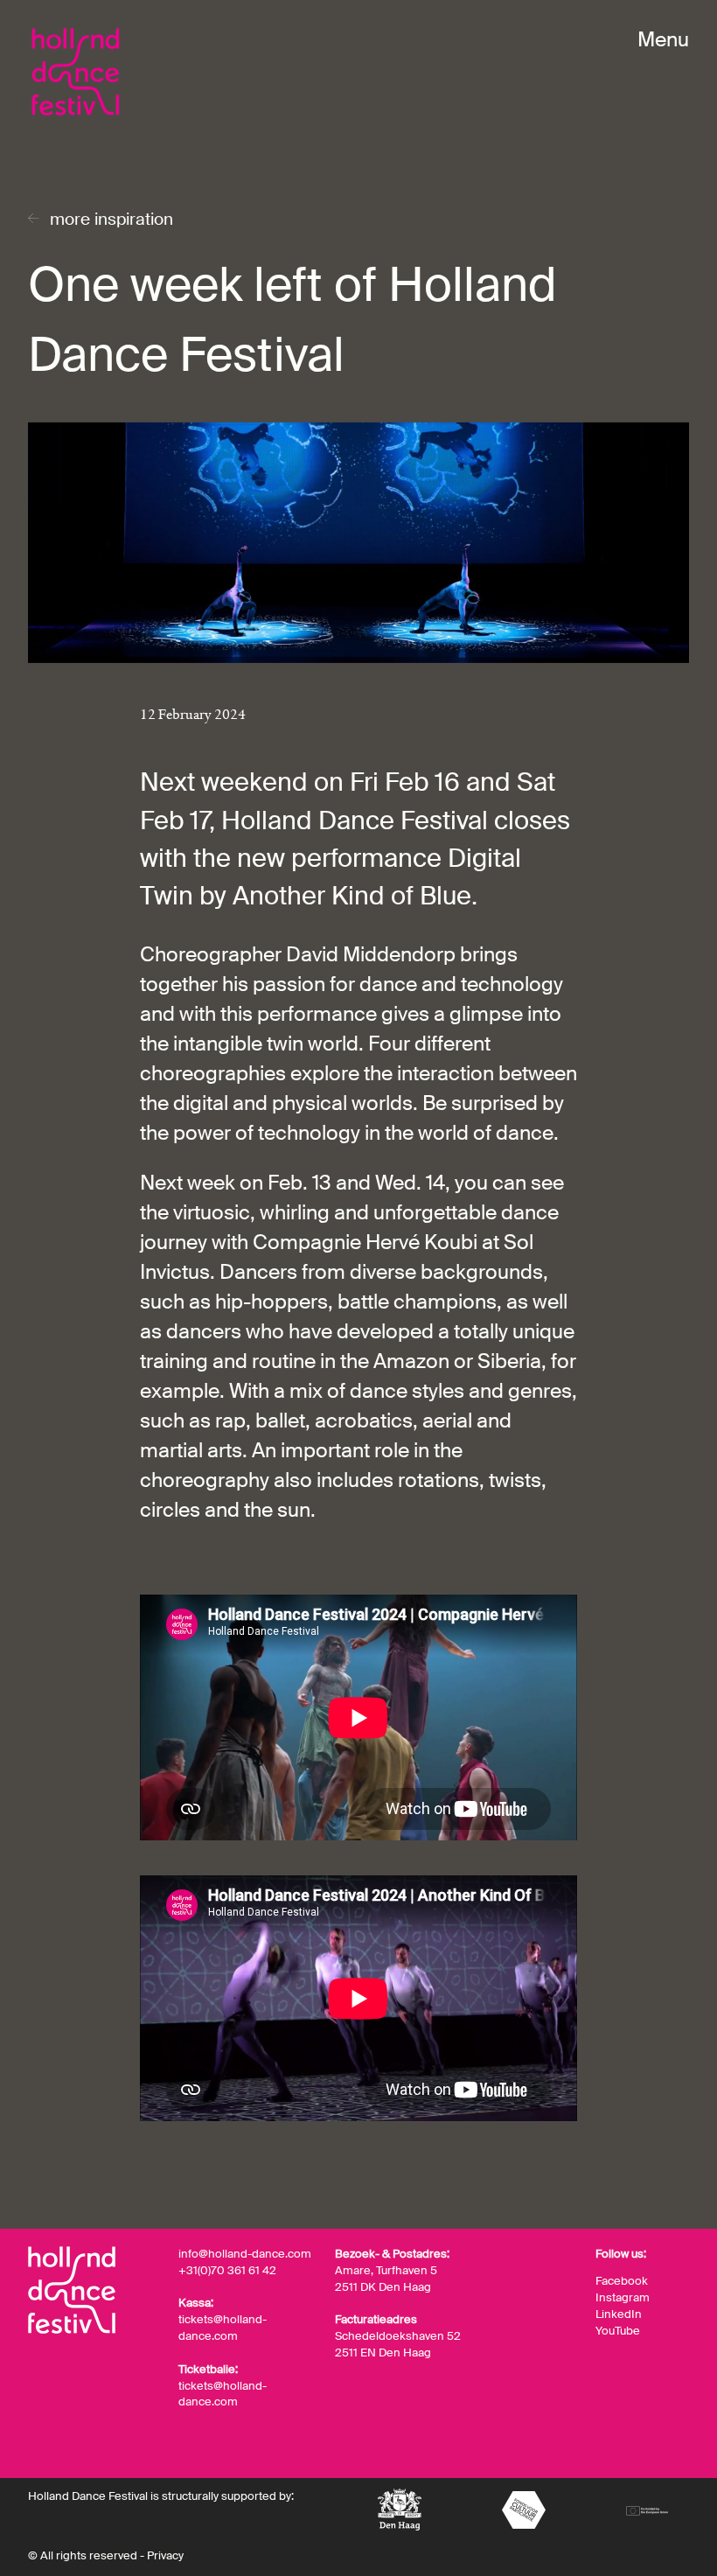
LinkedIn (619, 2314)
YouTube (618, 2331)
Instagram (623, 2298)
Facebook (622, 2281)
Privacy (165, 2555)
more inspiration (111, 219)
